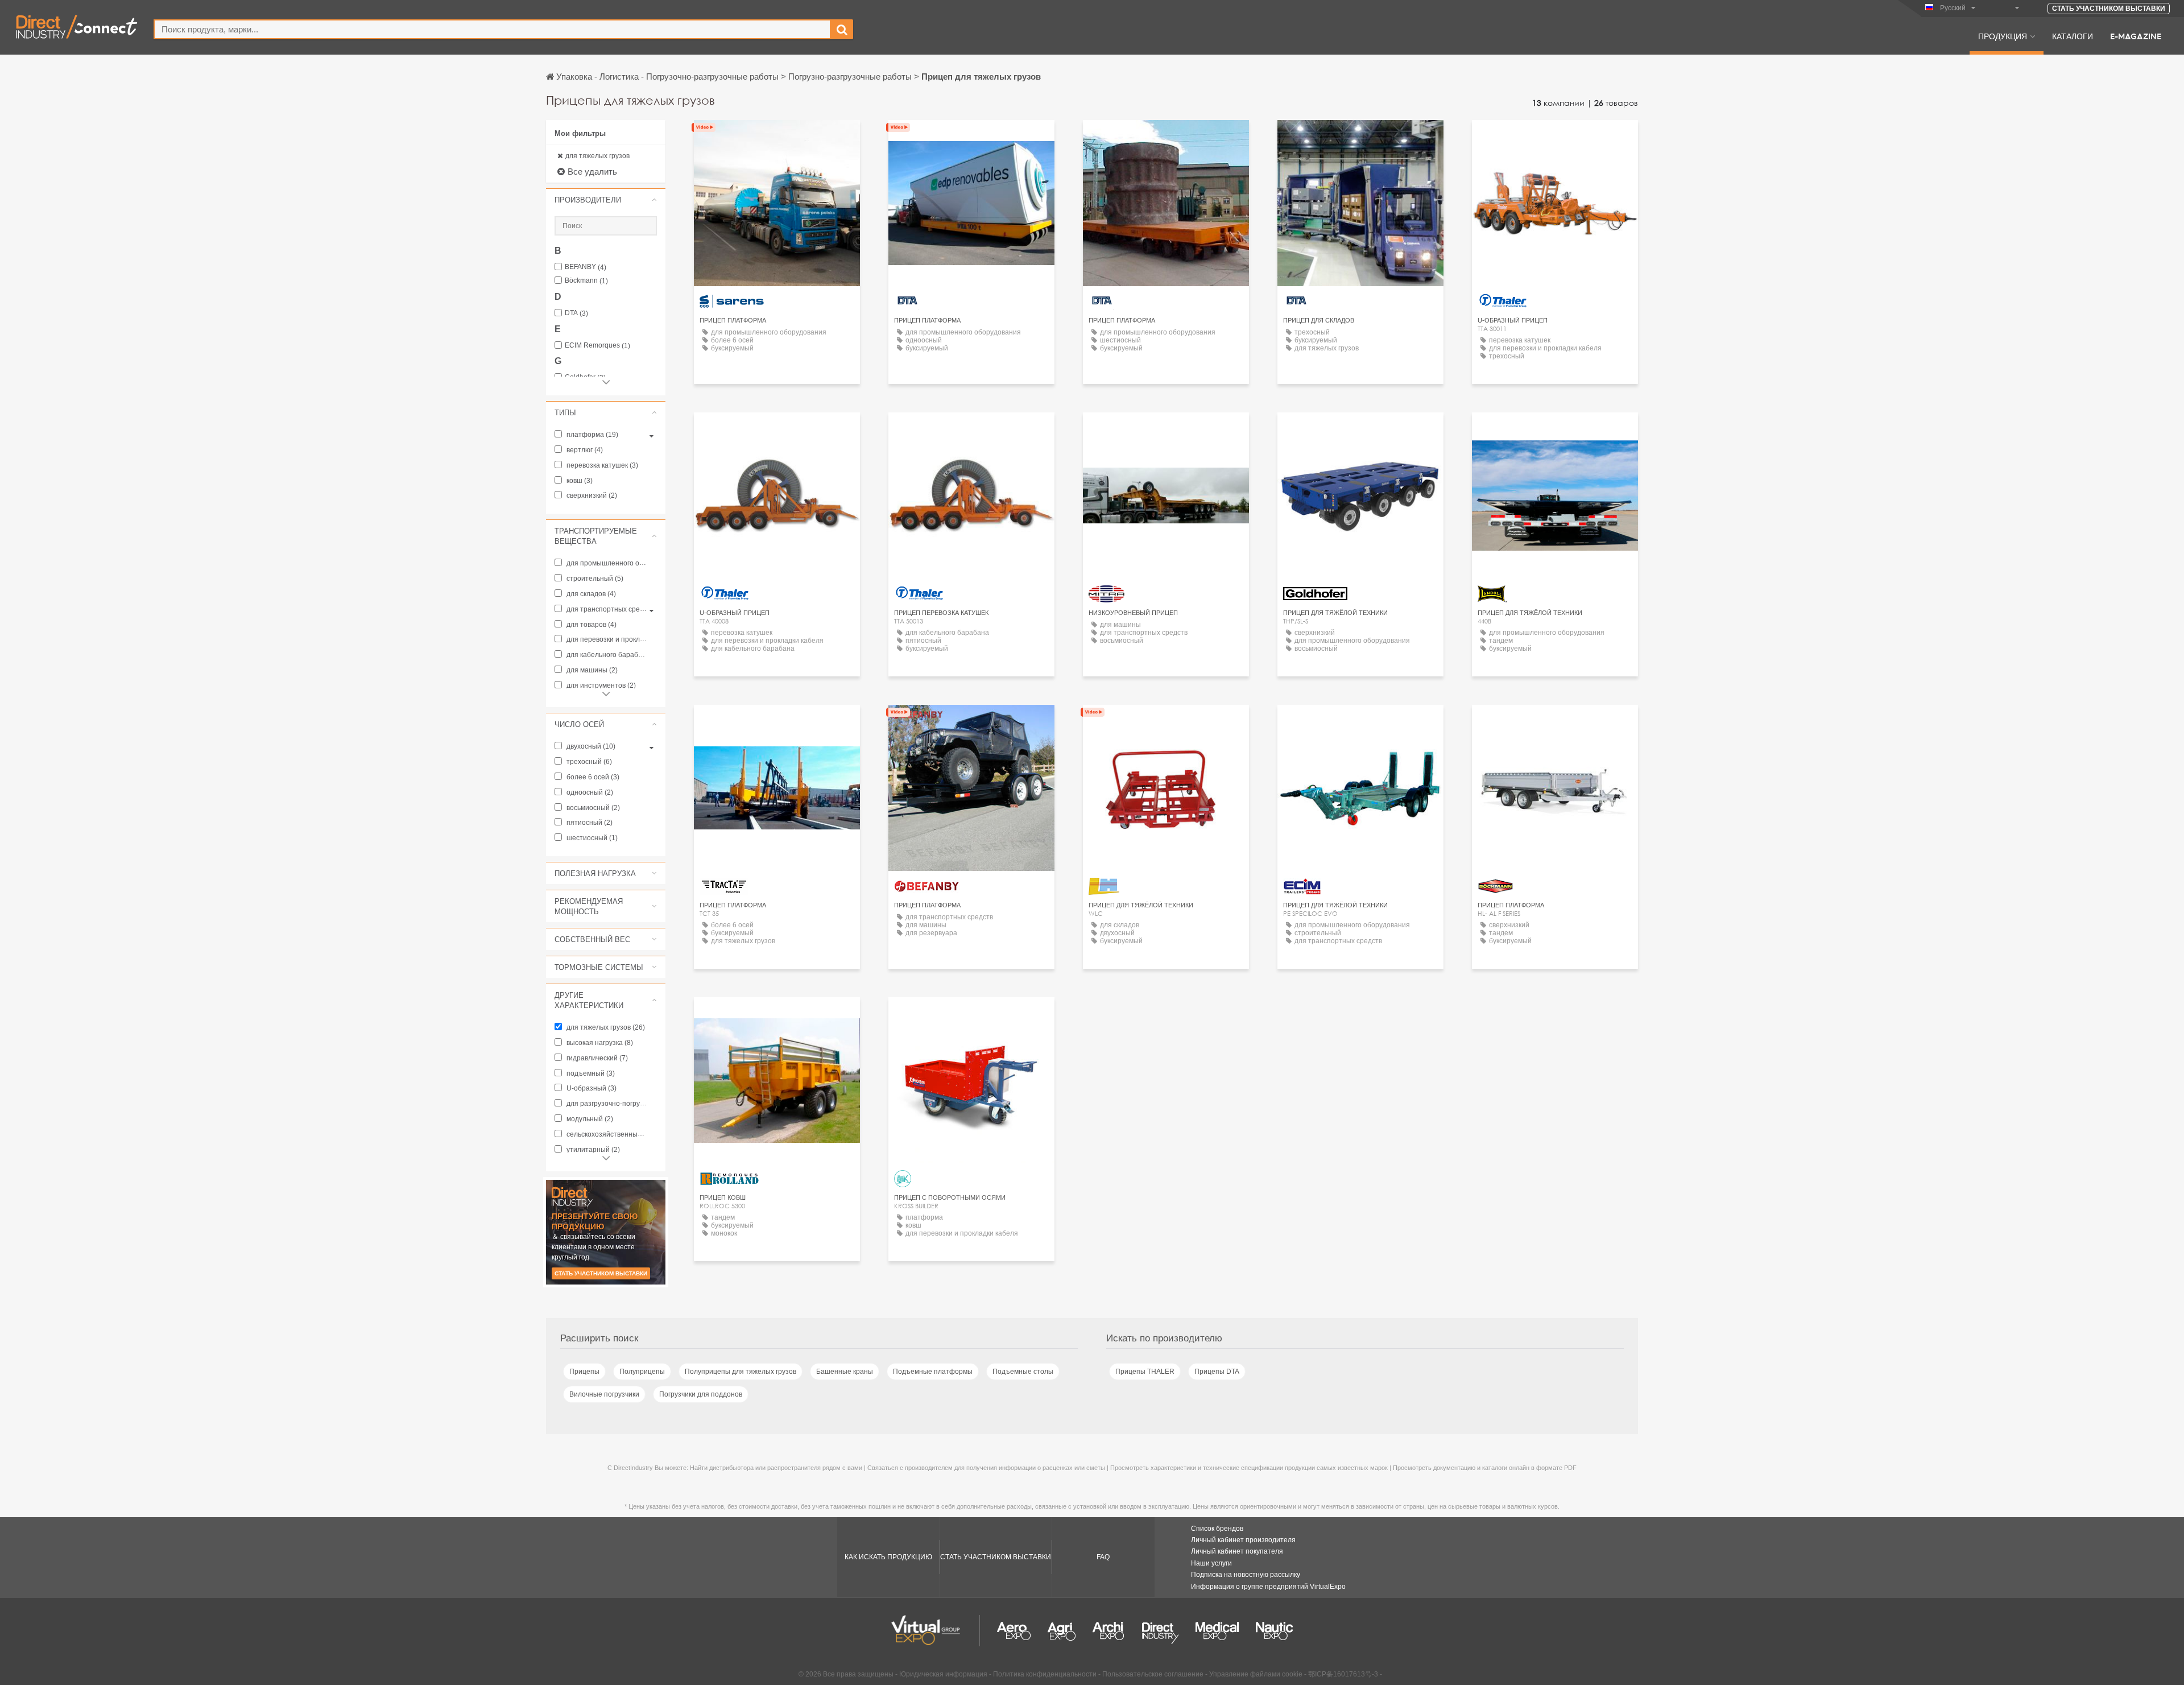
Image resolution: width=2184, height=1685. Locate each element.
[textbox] (492, 29)
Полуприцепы (642, 1372)
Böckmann (586, 281)
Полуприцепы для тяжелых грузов (741, 1372)
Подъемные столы (1023, 1372)
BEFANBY (586, 267)
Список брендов (1217, 1529)
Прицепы (584, 1372)
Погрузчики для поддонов (701, 1394)
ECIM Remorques (597, 346)
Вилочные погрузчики (604, 1394)
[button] (606, 200)
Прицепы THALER (1145, 1372)
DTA (576, 313)
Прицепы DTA (1217, 1372)
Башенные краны (845, 1372)
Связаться (777, 139)
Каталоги (2073, 36)
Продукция (2003, 36)
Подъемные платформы (933, 1372)
